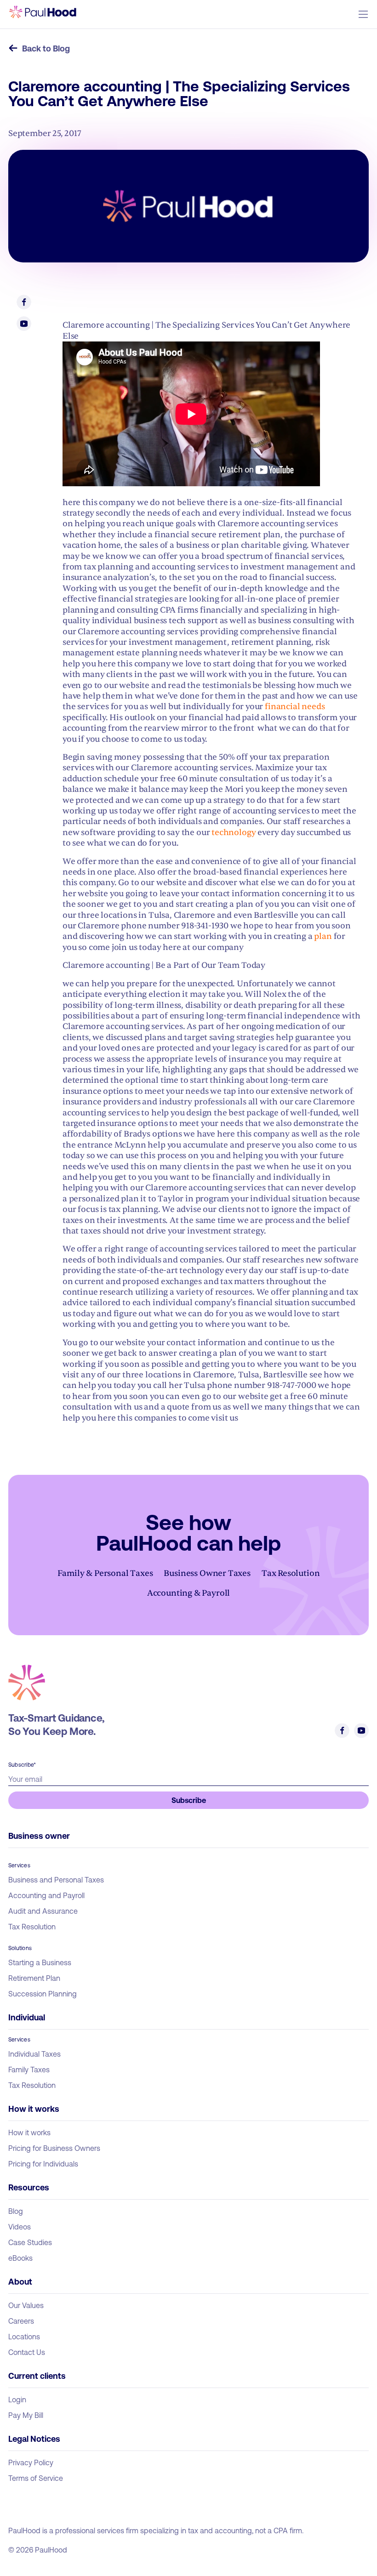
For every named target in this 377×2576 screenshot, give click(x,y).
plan (323, 936)
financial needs (294, 707)
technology (233, 833)
